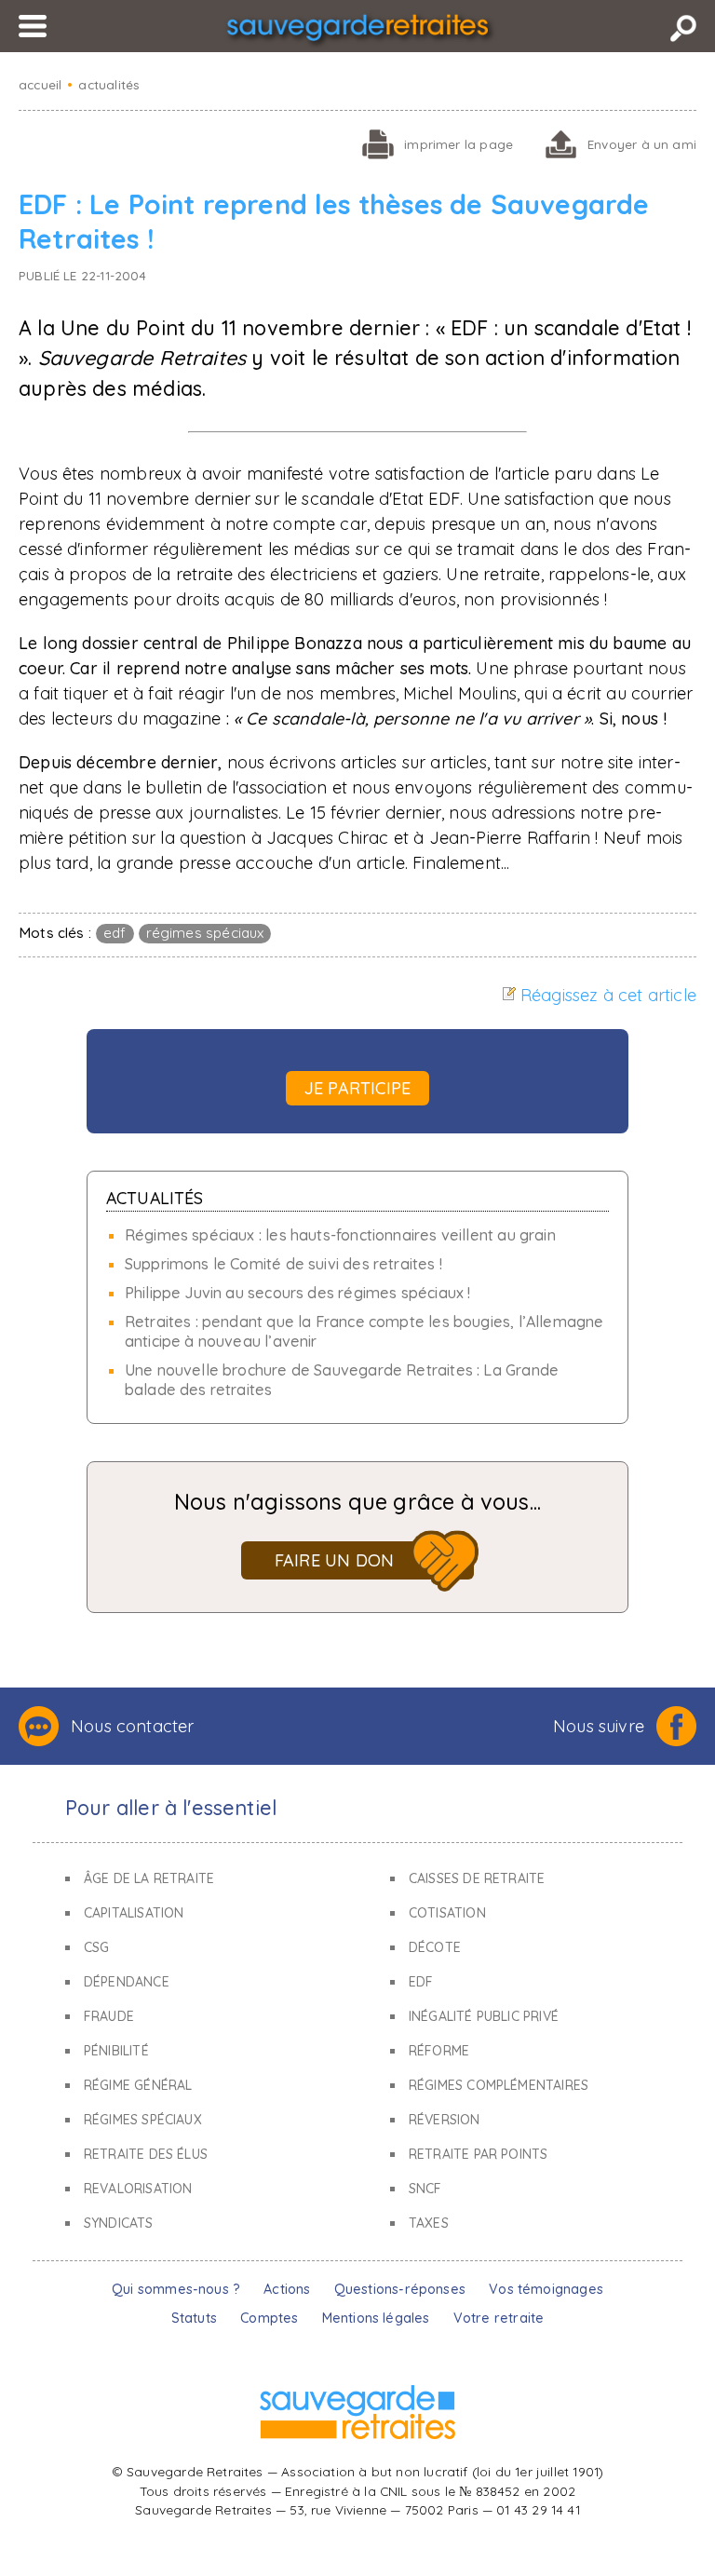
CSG (97, 1947)
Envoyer (642, 144)
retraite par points (478, 2154)
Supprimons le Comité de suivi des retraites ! (283, 1264)
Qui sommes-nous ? (176, 2289)
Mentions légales (376, 2318)
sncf (425, 2189)
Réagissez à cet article (608, 995)
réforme (439, 2051)
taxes (429, 2223)
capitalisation (134, 1913)
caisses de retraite (477, 1878)
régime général (138, 2085)
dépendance (127, 1982)
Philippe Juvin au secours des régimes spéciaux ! (298, 1293)
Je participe (357, 1088)
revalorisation (138, 2189)
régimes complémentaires (499, 2085)
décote (435, 1947)
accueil (40, 84)
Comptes (269, 2318)
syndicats (119, 2223)
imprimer (459, 144)
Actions (287, 2289)
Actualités (155, 1198)
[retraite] (357, 31)
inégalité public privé (484, 2016)
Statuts (194, 2318)
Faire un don (334, 1560)
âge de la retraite (149, 1878)
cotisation (447, 1913)
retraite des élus (146, 2154)
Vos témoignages (546, 2289)
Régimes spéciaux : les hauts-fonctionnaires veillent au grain (340, 1235)
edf (115, 933)
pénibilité (116, 2051)
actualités (109, 84)
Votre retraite (499, 2318)
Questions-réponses (400, 2289)
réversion (445, 2120)
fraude (109, 2016)
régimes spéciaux (205, 933)
